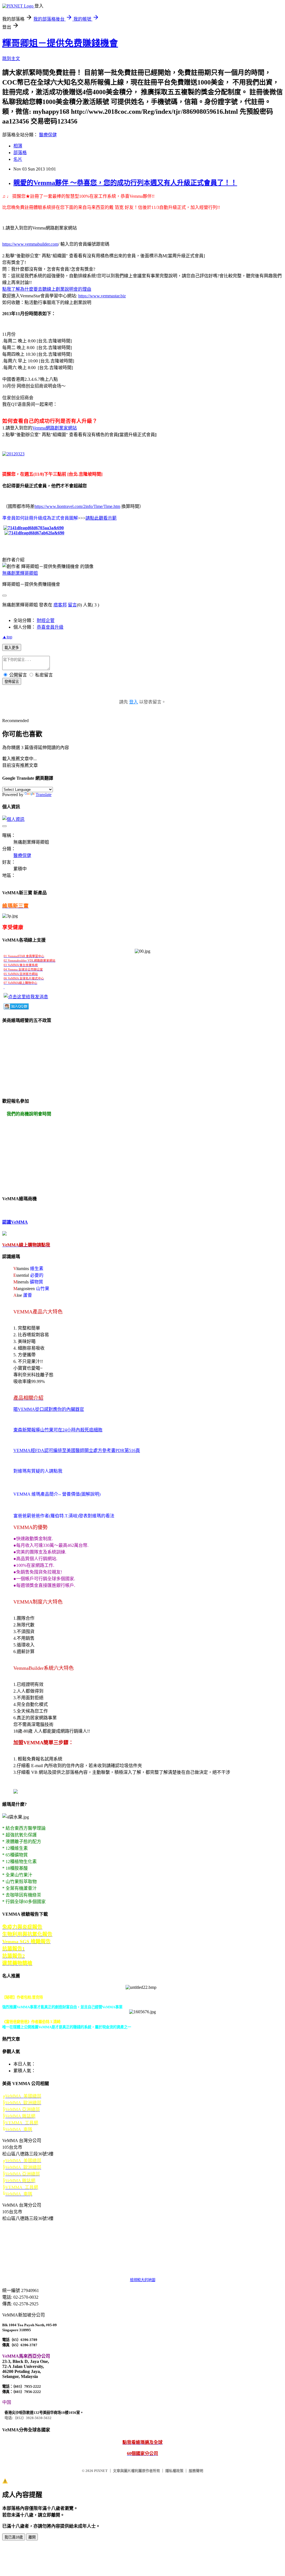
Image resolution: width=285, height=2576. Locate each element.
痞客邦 (60, 605)
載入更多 (12, 648)
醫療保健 (48, 135)
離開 (32, 2537)
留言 (72, 605)
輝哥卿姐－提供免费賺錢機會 (60, 43)
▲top (7, 637)
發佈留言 (12, 682)
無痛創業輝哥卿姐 (20, 573)
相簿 (18, 146)
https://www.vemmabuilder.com (30, 244)
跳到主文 (11, 59)
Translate (44, 795)
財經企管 (46, 620)
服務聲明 (196, 2471)
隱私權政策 (174, 2471)
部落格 (20, 153)
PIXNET (101, 2471)
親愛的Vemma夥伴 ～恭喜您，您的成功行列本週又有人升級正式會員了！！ (125, 183)
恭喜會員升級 (50, 627)
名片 (18, 159)
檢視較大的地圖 (143, 2280)
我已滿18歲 (14, 2537)
